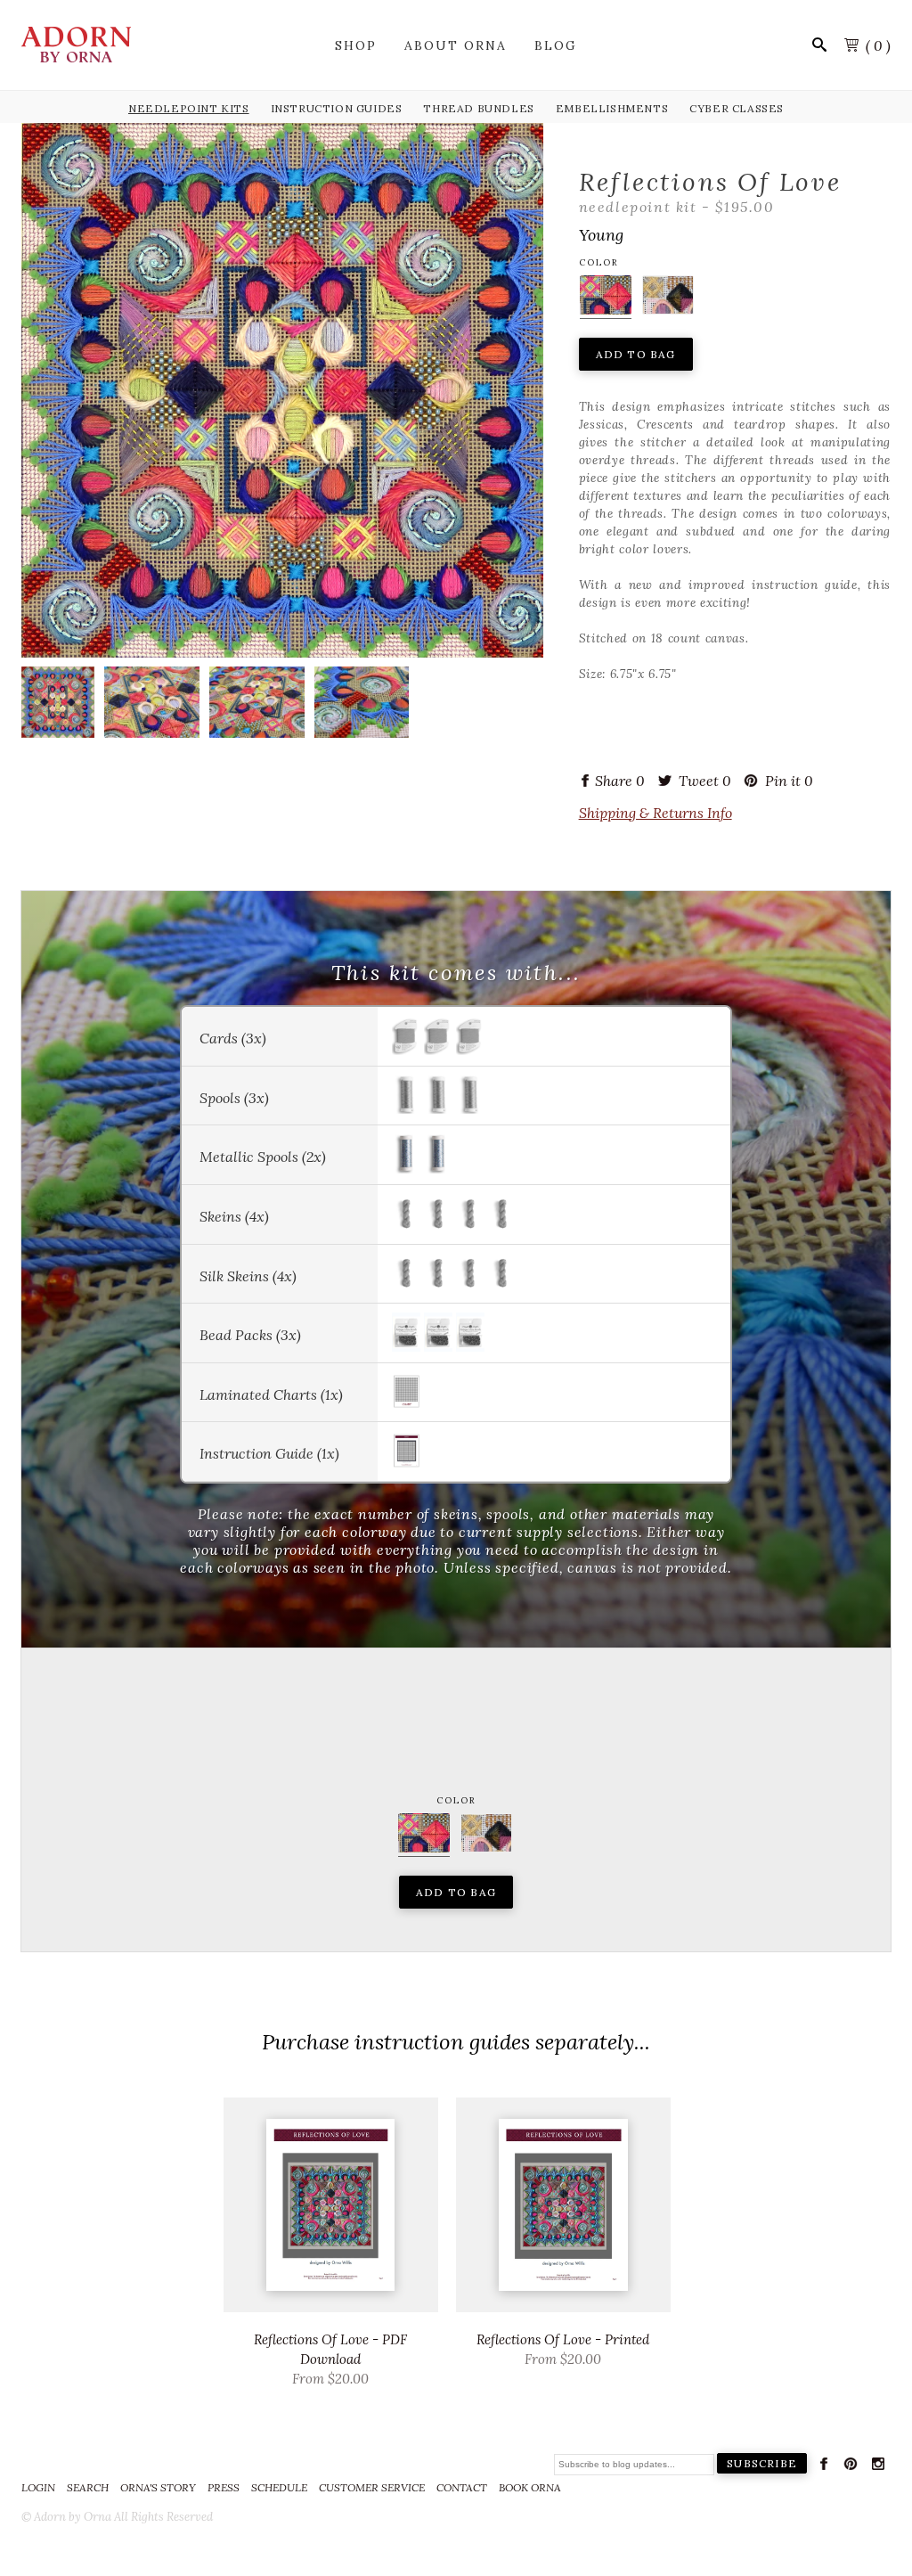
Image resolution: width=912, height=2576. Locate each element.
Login (38, 2487)
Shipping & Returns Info (655, 813)
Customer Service (372, 2487)
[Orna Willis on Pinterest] (851, 2467)
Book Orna (530, 2487)
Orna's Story (158, 2487)
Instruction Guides (337, 108)
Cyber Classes (737, 108)
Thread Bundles (478, 108)
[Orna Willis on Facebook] (824, 2467)
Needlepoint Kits (189, 108)
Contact (462, 2487)
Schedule (279, 2487)
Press (224, 2487)
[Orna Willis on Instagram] (878, 2467)
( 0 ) (878, 45)
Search (88, 2487)
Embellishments (612, 108)
